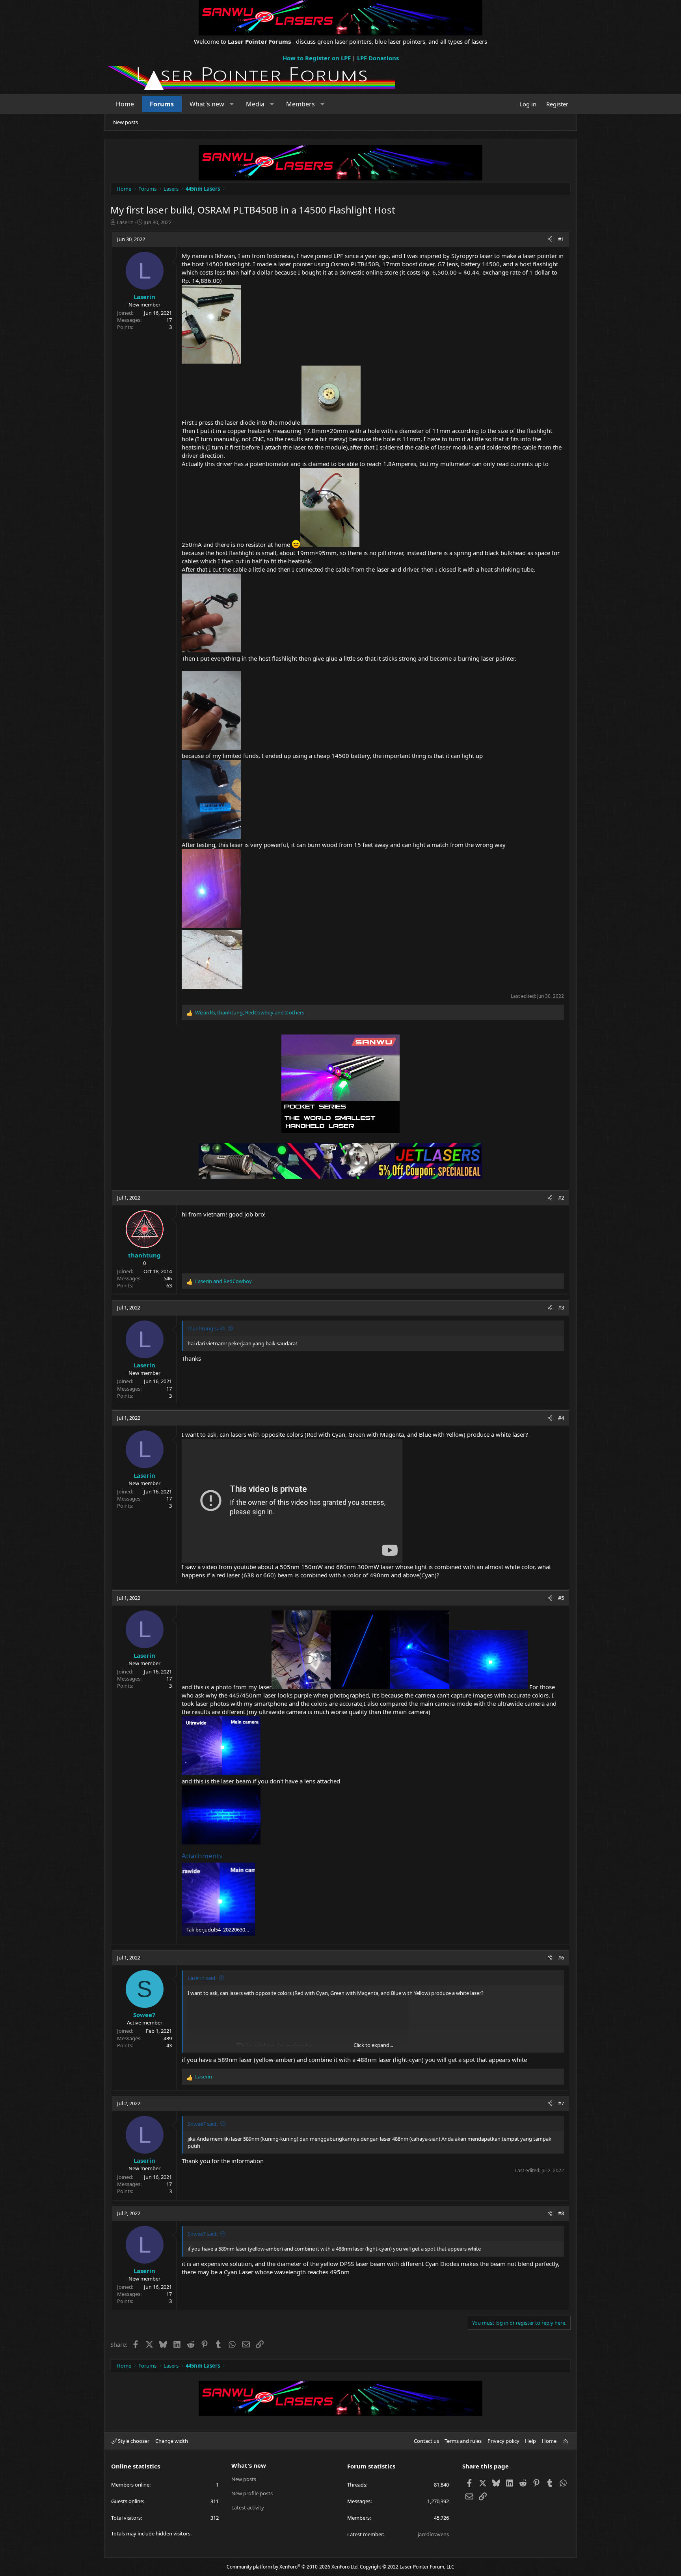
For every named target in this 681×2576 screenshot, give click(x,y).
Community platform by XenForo (293, 2567)
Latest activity (248, 2507)
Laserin (125, 222)
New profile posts (252, 2493)
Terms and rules (463, 2441)
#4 (561, 1418)
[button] (232, 104)
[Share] (550, 239)
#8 (561, 2213)
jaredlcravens (433, 2534)
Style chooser (133, 2441)
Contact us (426, 2441)
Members (300, 104)
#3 (561, 1308)
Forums (162, 104)
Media (255, 104)
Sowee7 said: (203, 2124)
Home (125, 104)
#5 (561, 1598)
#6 (561, 1958)
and (223, 1281)
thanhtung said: (206, 1328)
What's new (207, 104)
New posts (126, 122)
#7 (561, 2103)
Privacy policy (503, 2441)
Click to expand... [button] (373, 2045)
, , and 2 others (250, 1012)
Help (530, 2441)
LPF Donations (378, 58)
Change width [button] (172, 2441)
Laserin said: (202, 1978)
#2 (561, 1198)
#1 (561, 239)
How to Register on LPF (317, 58)
